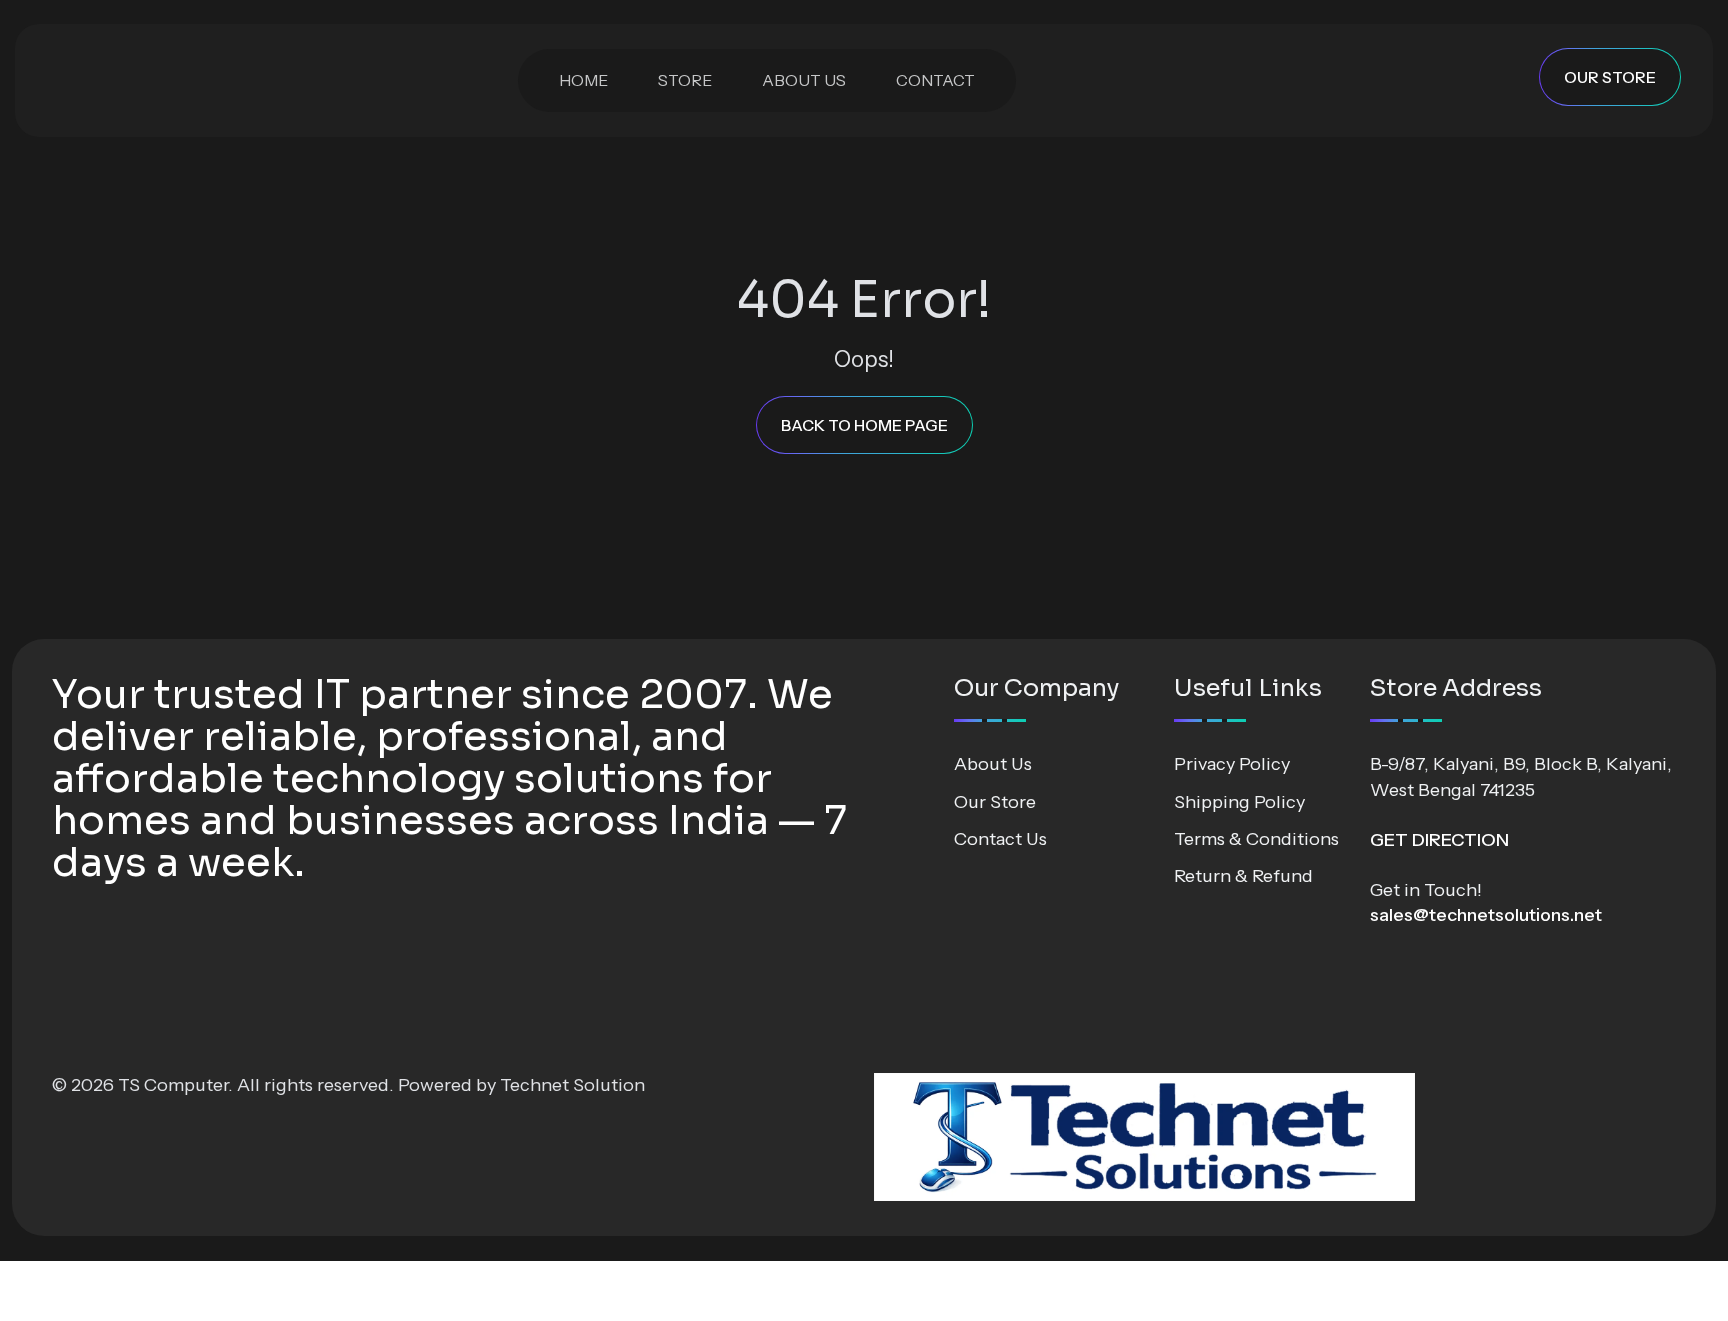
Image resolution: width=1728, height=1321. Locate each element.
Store (685, 80)
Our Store (995, 802)
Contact (935, 80)
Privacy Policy (1232, 764)
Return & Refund (1243, 876)
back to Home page (864, 425)
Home (583, 80)
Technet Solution (572, 1085)
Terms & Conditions (1256, 839)
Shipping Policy (1239, 802)
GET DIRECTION (1439, 840)
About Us (804, 80)
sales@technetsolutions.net (1486, 915)
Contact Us (1000, 839)
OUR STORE (1610, 77)
